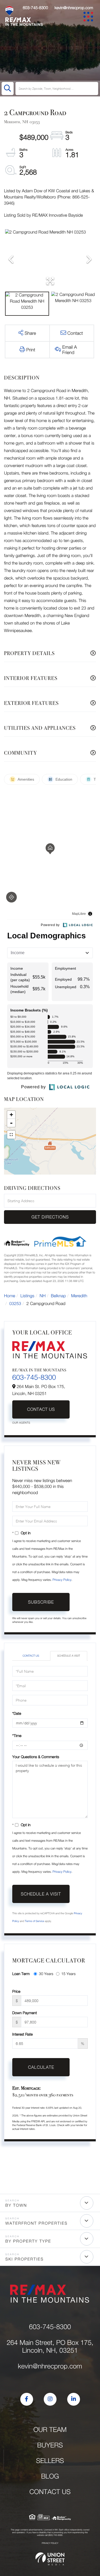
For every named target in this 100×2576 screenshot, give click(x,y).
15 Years (69, 1974)
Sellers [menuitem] (50, 2461)
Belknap (58, 1296)
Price (16, 1991)
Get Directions (50, 1217)
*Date (17, 1713)
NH (43, 1296)
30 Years (46, 1974)
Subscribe (41, 1602)
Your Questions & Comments (36, 1757)
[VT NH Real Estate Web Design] (50, 2559)
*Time (17, 1735)
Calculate (41, 2067)
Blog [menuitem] (50, 2476)
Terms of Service (34, 1921)
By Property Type (28, 2241)
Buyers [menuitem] (50, 2445)
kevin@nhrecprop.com (74, 8)
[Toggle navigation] (89, 18)
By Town (16, 2205)
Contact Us (41, 1409)
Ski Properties (25, 2259)
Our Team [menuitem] (50, 2430)
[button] (8, 89)
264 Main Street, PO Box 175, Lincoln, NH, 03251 (50, 2346)
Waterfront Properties (36, 2223)
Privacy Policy (62, 1580)
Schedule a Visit (69, 1656)
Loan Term (21, 1974)
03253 (15, 1304)
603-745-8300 (35, 8)
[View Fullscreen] (11, 1135)
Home (10, 1296)
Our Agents (21, 1423)
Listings (27, 1296)
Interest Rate (23, 2034)
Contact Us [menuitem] (50, 2492)
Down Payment (25, 2013)
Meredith (79, 1296)
